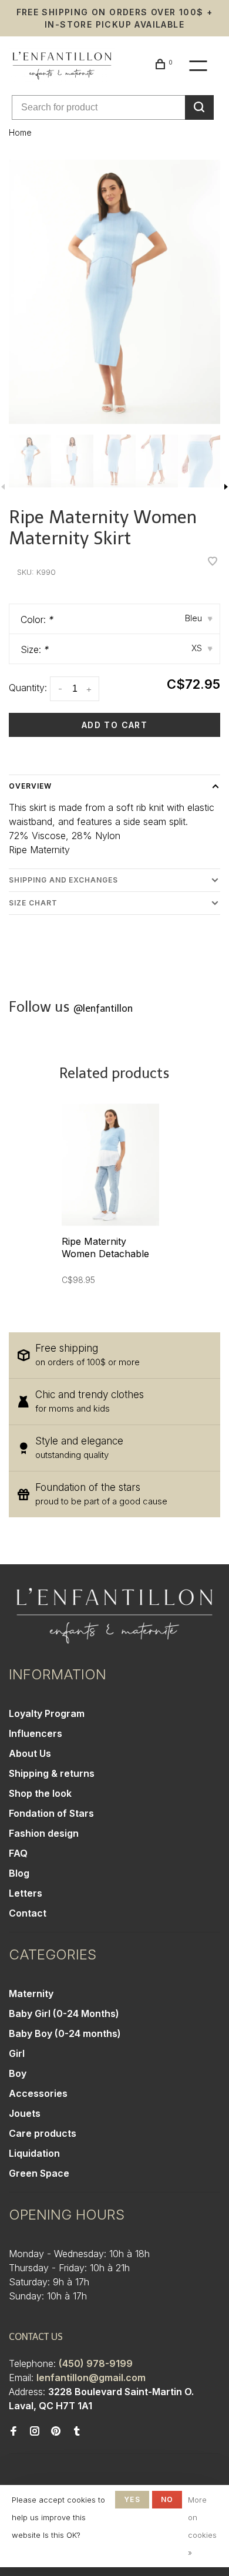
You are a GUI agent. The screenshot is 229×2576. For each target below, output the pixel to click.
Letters (26, 1893)
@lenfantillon (103, 1008)
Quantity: (28, 688)
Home (20, 132)
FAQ (18, 1853)
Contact (28, 1913)
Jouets (25, 2113)
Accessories (38, 2093)
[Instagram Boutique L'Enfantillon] (35, 2432)
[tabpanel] (114, 292)
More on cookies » (202, 2526)
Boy (18, 2073)
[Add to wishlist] (213, 562)
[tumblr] (77, 2432)
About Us (30, 1753)
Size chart (33, 903)
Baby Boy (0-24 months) (65, 2033)
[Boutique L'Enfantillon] (114, 1616)
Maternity (31, 1994)
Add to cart (114, 725)
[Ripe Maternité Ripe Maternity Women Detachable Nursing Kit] (110, 1165)
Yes (132, 2499)
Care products (43, 2133)
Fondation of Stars (51, 1813)
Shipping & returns (52, 1773)
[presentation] (30, 461)
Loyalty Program (47, 1713)
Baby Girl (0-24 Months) (64, 2013)
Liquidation (34, 2153)
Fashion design (44, 1833)
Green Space (39, 2173)
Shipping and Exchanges (63, 880)
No (167, 2499)
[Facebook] (14, 2432)
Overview (30, 786)
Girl (17, 2053)
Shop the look (40, 1793)
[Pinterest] (56, 2432)
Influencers (36, 1733)
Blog (19, 1873)
